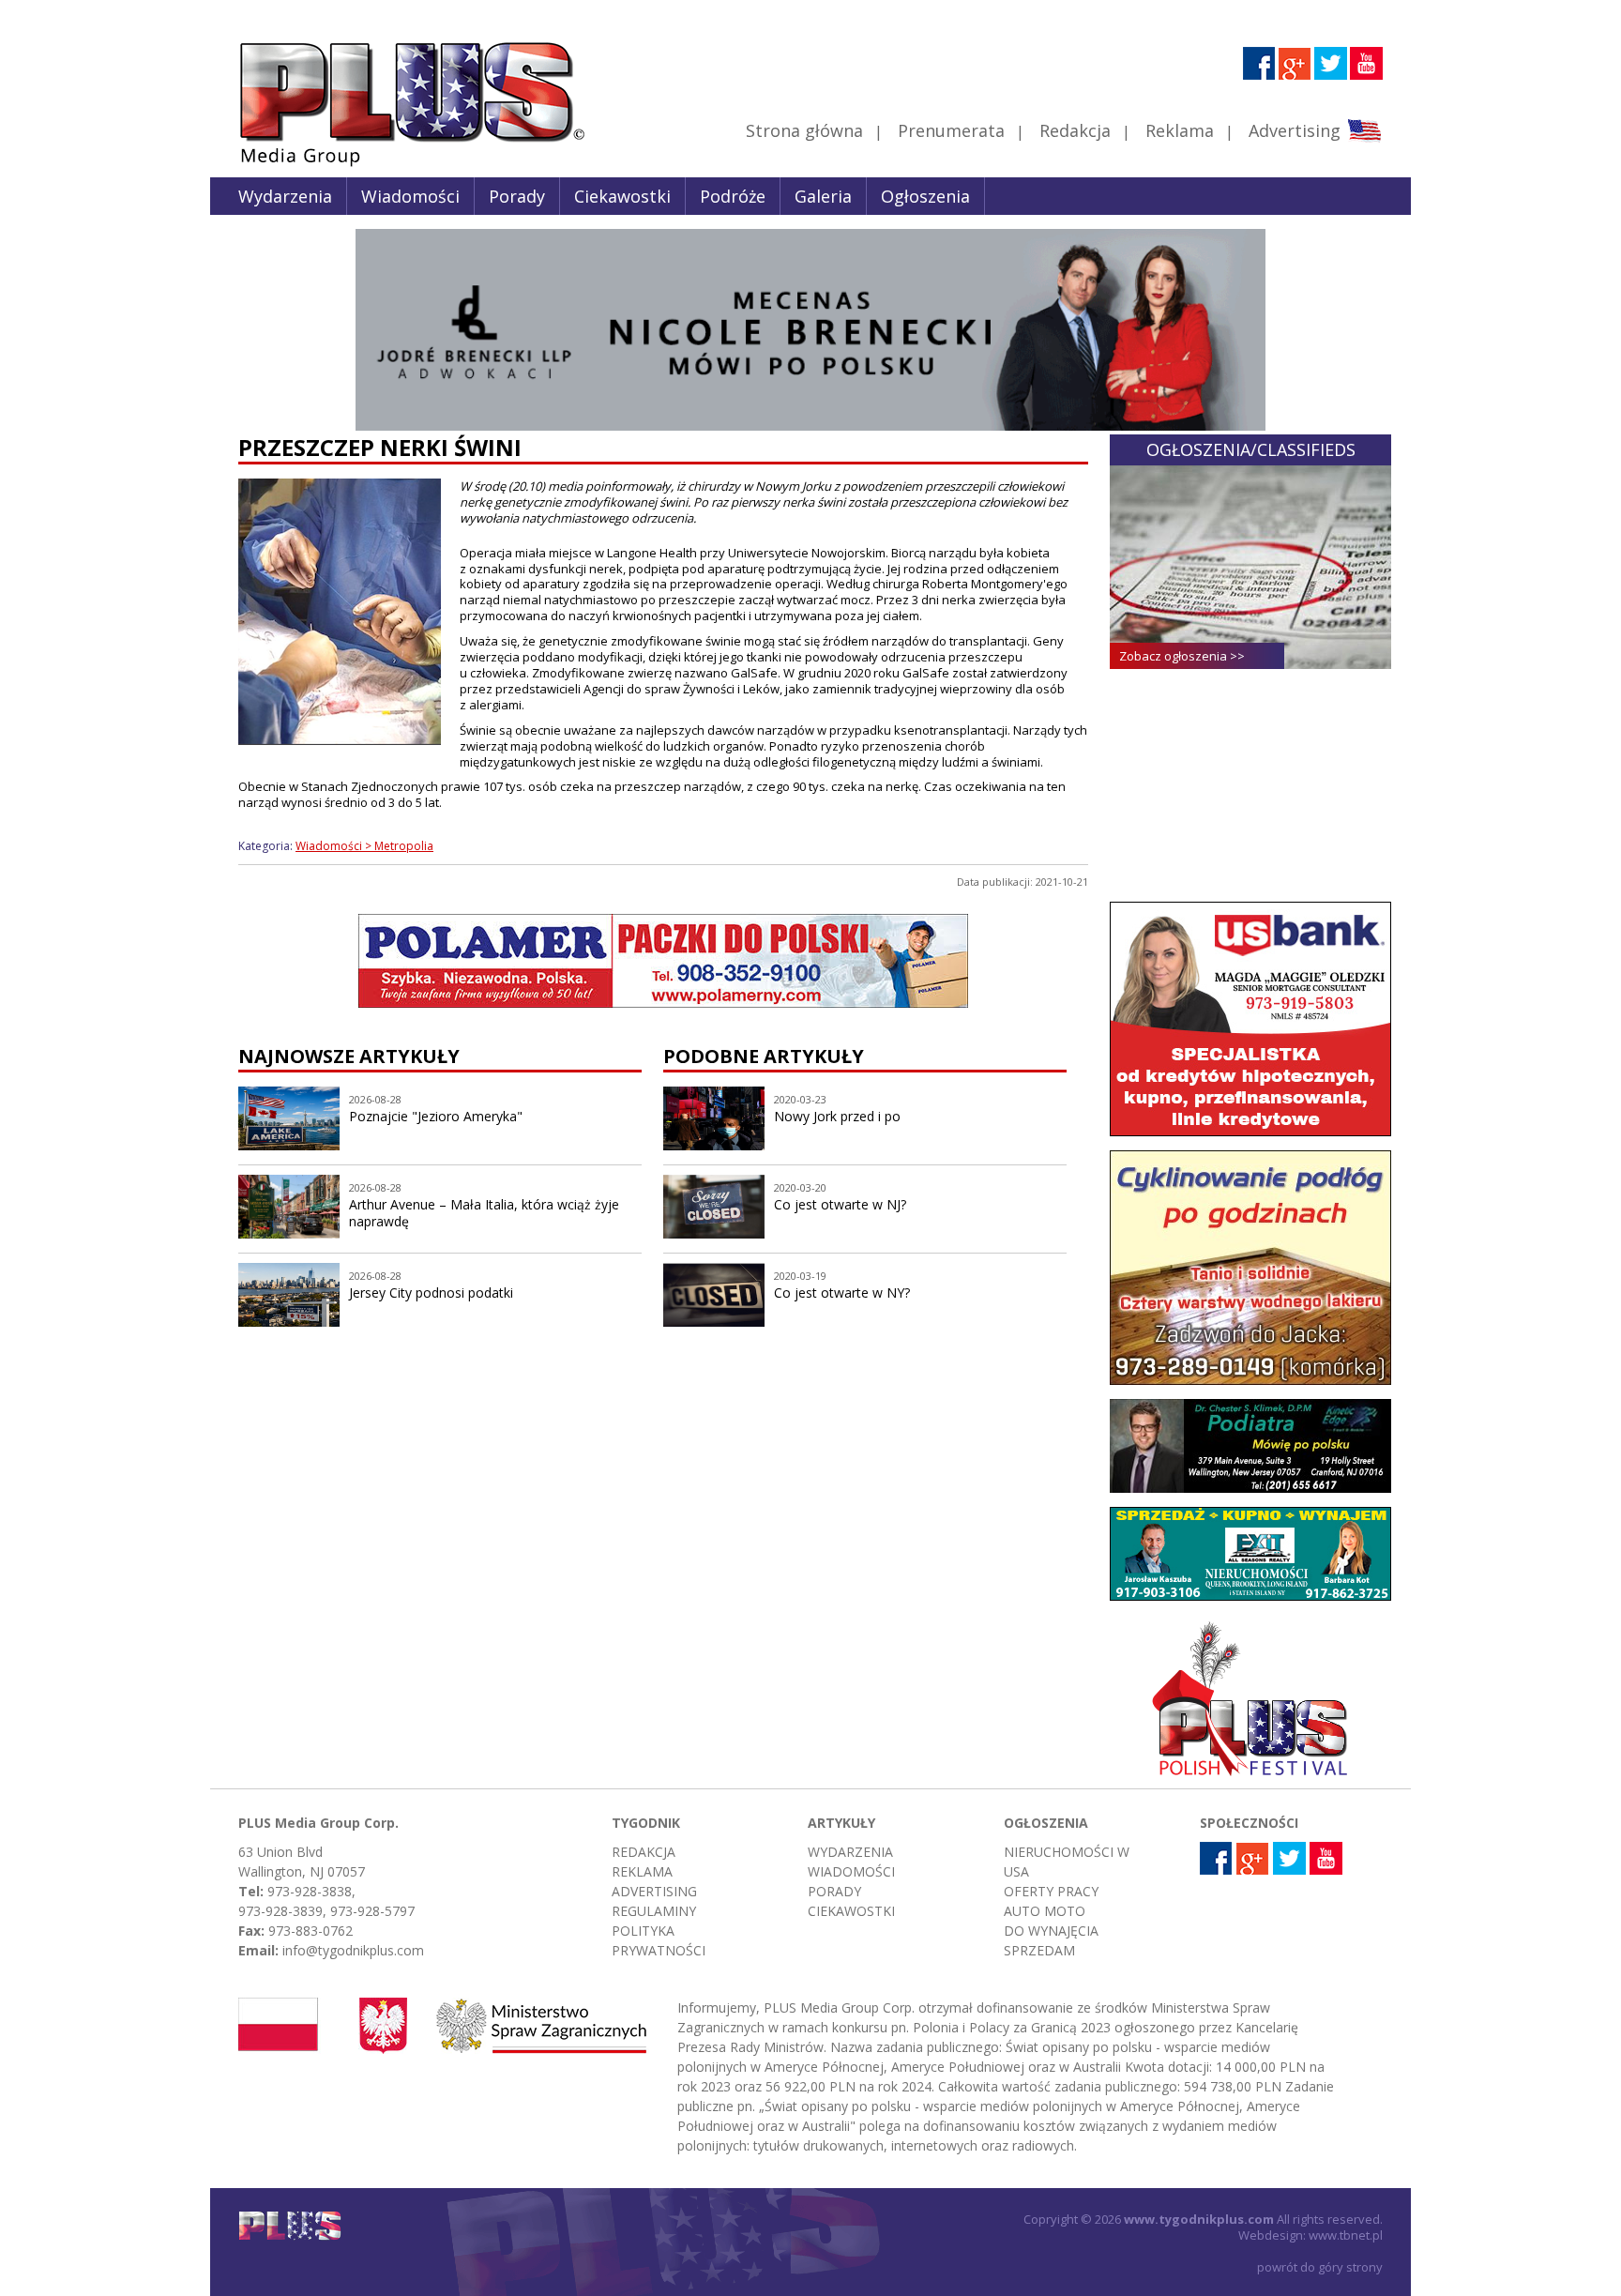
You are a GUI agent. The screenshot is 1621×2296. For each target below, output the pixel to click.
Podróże (733, 196)
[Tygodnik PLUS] (399, 164)
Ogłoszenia (925, 196)
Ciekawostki (622, 196)
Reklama (1180, 130)
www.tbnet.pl (1346, 2235)
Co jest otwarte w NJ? (840, 1204)
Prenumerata (951, 130)
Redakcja (1075, 130)
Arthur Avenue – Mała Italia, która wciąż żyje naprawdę (484, 1213)
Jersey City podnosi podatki (431, 1292)
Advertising (1295, 130)
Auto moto (1045, 1911)
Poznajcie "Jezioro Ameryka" (436, 1116)
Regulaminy (654, 1911)
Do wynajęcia (1051, 1931)
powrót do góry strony (1320, 2267)
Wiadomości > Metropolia (364, 846)
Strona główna (804, 130)
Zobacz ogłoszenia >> (1182, 656)
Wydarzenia (285, 196)
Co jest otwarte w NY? (842, 1292)
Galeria (823, 196)
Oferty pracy (1051, 1891)
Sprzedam (1039, 1950)
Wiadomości (410, 196)
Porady (517, 196)
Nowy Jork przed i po (837, 1116)
